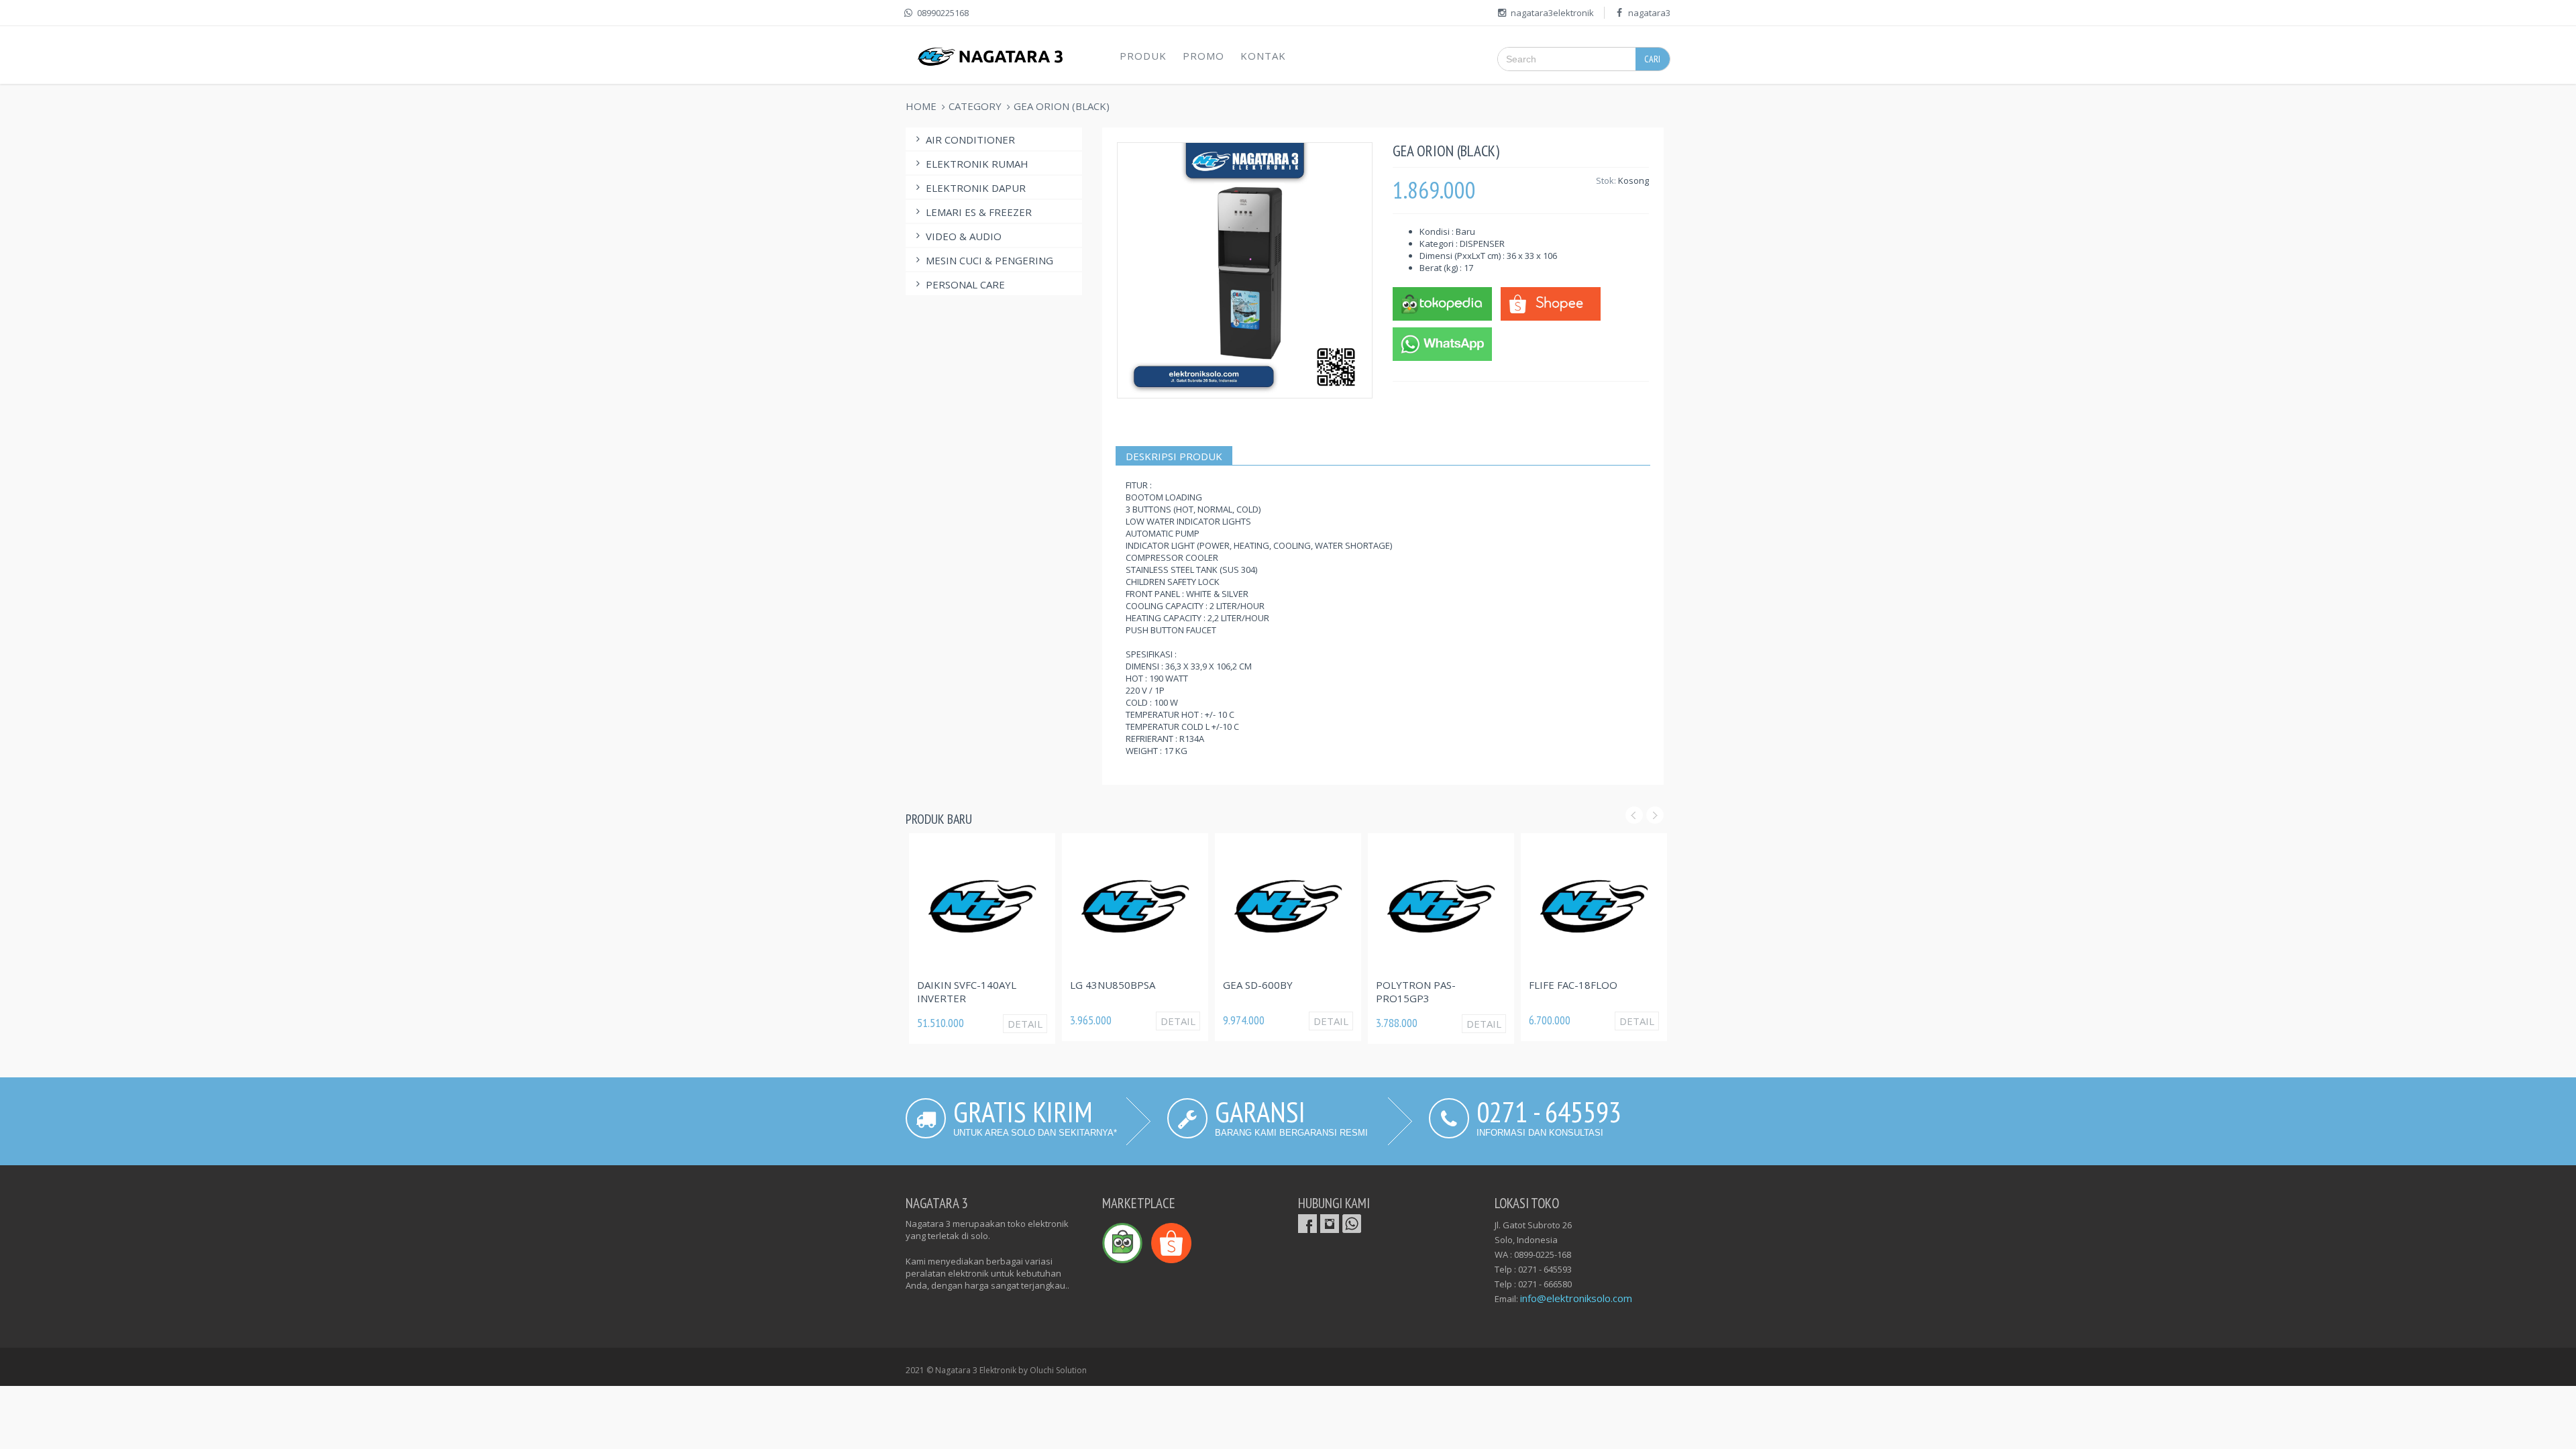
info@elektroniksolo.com (1576, 1298)
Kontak (1263, 56)
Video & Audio (964, 236)
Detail (1025, 1024)
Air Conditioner (970, 140)
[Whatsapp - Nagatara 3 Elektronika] (1442, 343)
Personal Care (965, 284)
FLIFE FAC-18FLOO (1573, 985)
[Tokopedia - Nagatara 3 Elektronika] (1442, 303)
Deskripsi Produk (1174, 456)
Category (975, 106)
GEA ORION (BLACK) (1062, 106)
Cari (1652, 59)
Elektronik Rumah (977, 164)
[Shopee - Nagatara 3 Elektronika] (1550, 303)
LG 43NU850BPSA (1113, 985)
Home (921, 106)
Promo (1203, 56)
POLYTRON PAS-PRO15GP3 (1416, 991)
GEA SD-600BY (1258, 985)
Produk (1143, 56)
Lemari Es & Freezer (979, 212)
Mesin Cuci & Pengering (989, 260)
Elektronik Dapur (976, 188)
